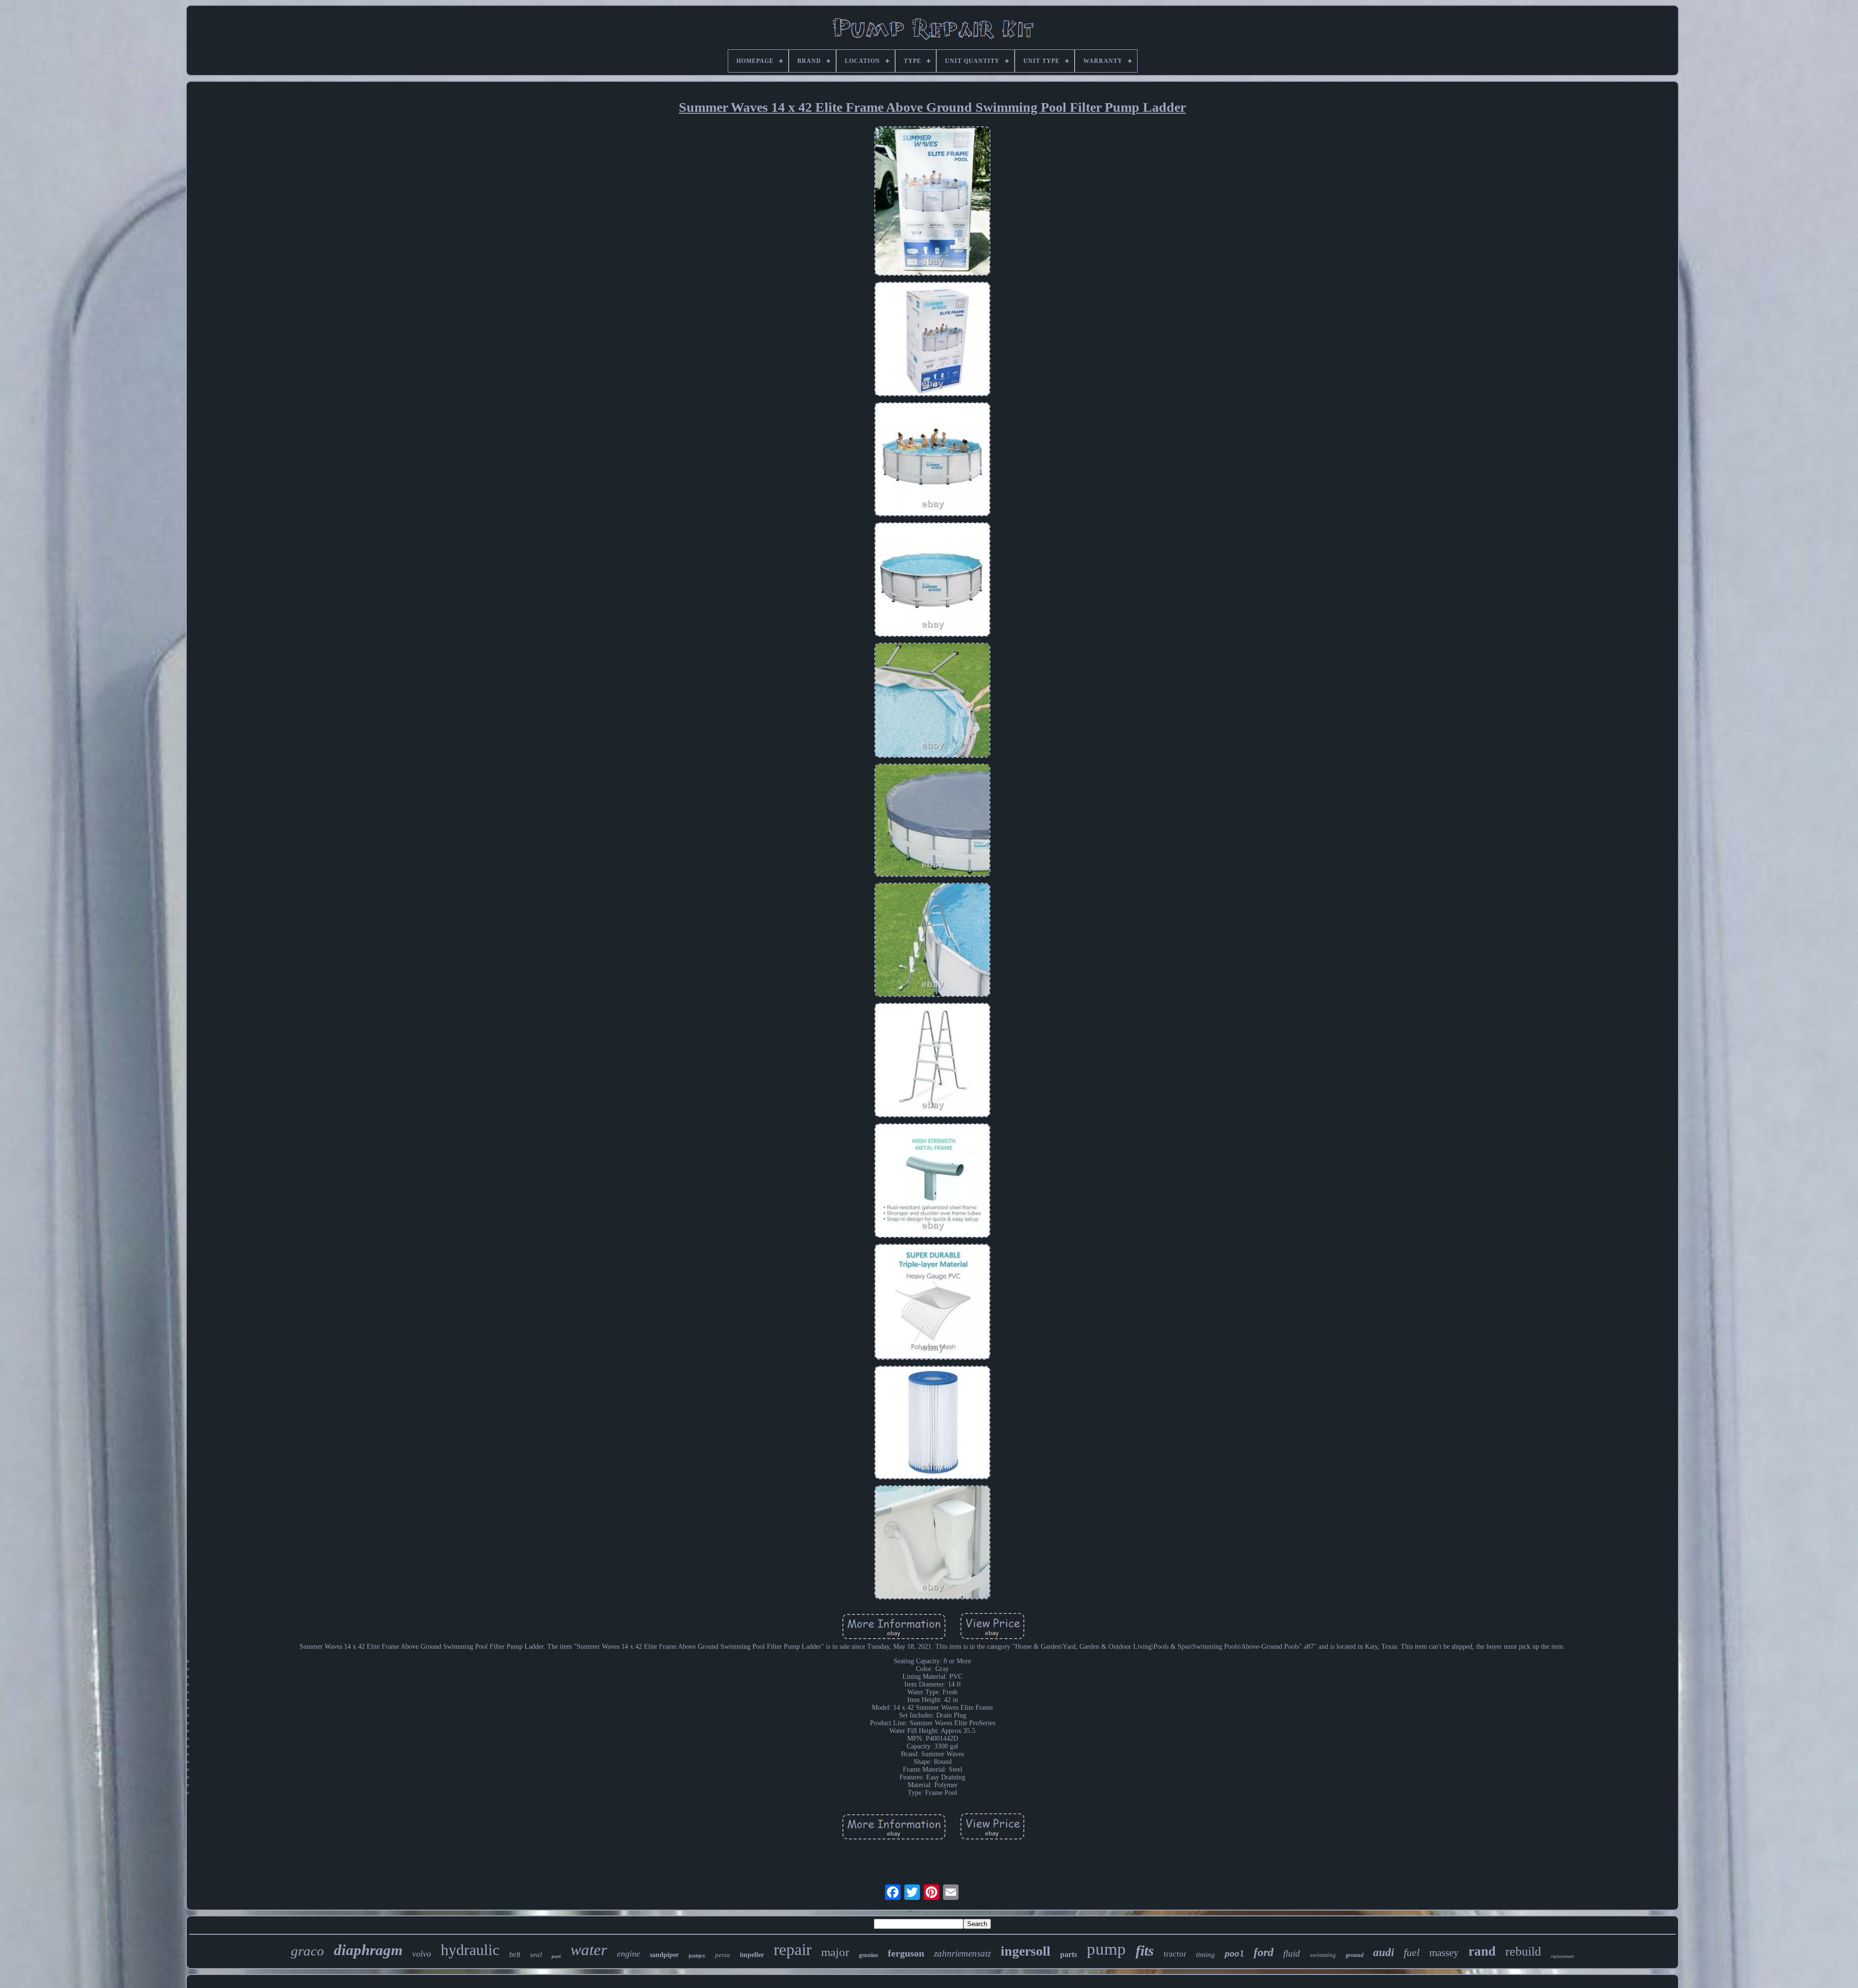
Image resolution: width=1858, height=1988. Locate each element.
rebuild (1523, 1951)
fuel (1412, 1952)
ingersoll (1026, 1951)
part (556, 1956)
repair (793, 1950)
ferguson (906, 1953)
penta (723, 1955)
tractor (1175, 1954)
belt (515, 1954)
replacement (1562, 1956)
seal (536, 1955)
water (589, 1950)
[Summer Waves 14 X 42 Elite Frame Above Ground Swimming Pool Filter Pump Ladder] (932, 202)
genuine (869, 1955)
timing (1206, 1955)
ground (1355, 1955)
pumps (697, 1956)
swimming (1323, 1955)
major (835, 1952)
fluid (1292, 1953)
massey (1444, 1953)
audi (1384, 1952)
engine (629, 1954)
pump (1106, 1949)
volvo (422, 1954)
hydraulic (470, 1950)
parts (1069, 1954)
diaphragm (368, 1950)
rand (1482, 1951)
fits (1145, 1950)
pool (1234, 1954)
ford (1264, 1952)
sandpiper (664, 1955)
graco (307, 1951)
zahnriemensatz (962, 1953)
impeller (752, 1955)
